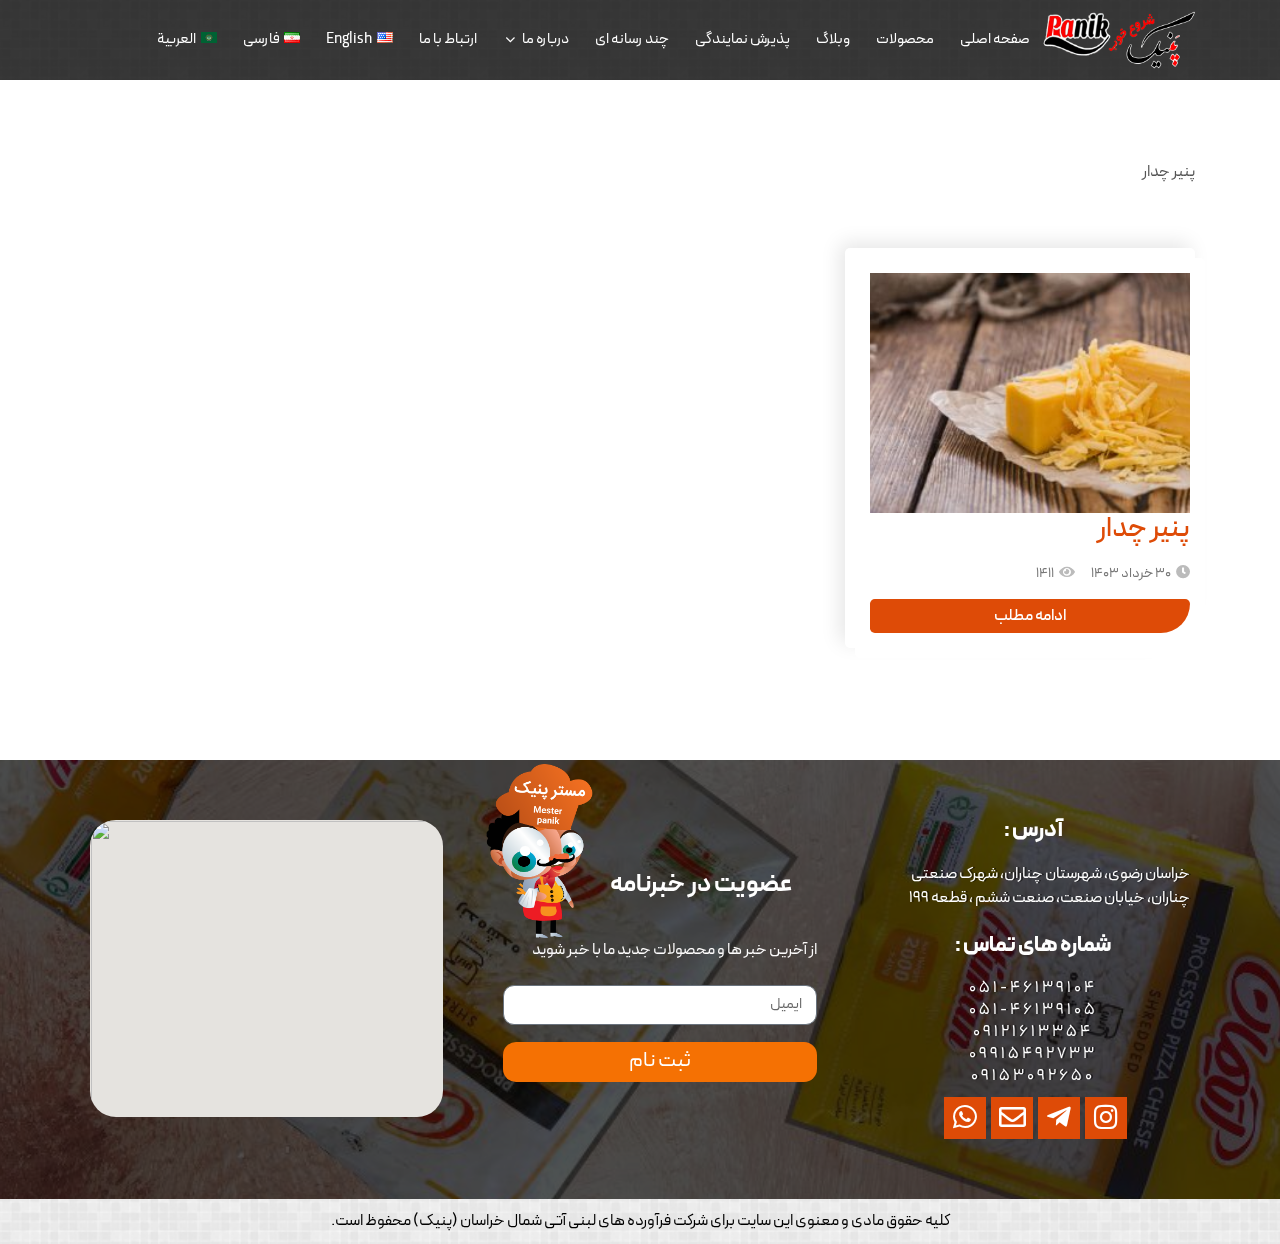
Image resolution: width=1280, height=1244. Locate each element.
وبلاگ (833, 39)
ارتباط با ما (448, 39)
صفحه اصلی (995, 39)
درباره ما (545, 39)
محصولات (905, 39)
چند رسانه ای (632, 39)
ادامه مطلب (1030, 616)
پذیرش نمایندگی (742, 39)
